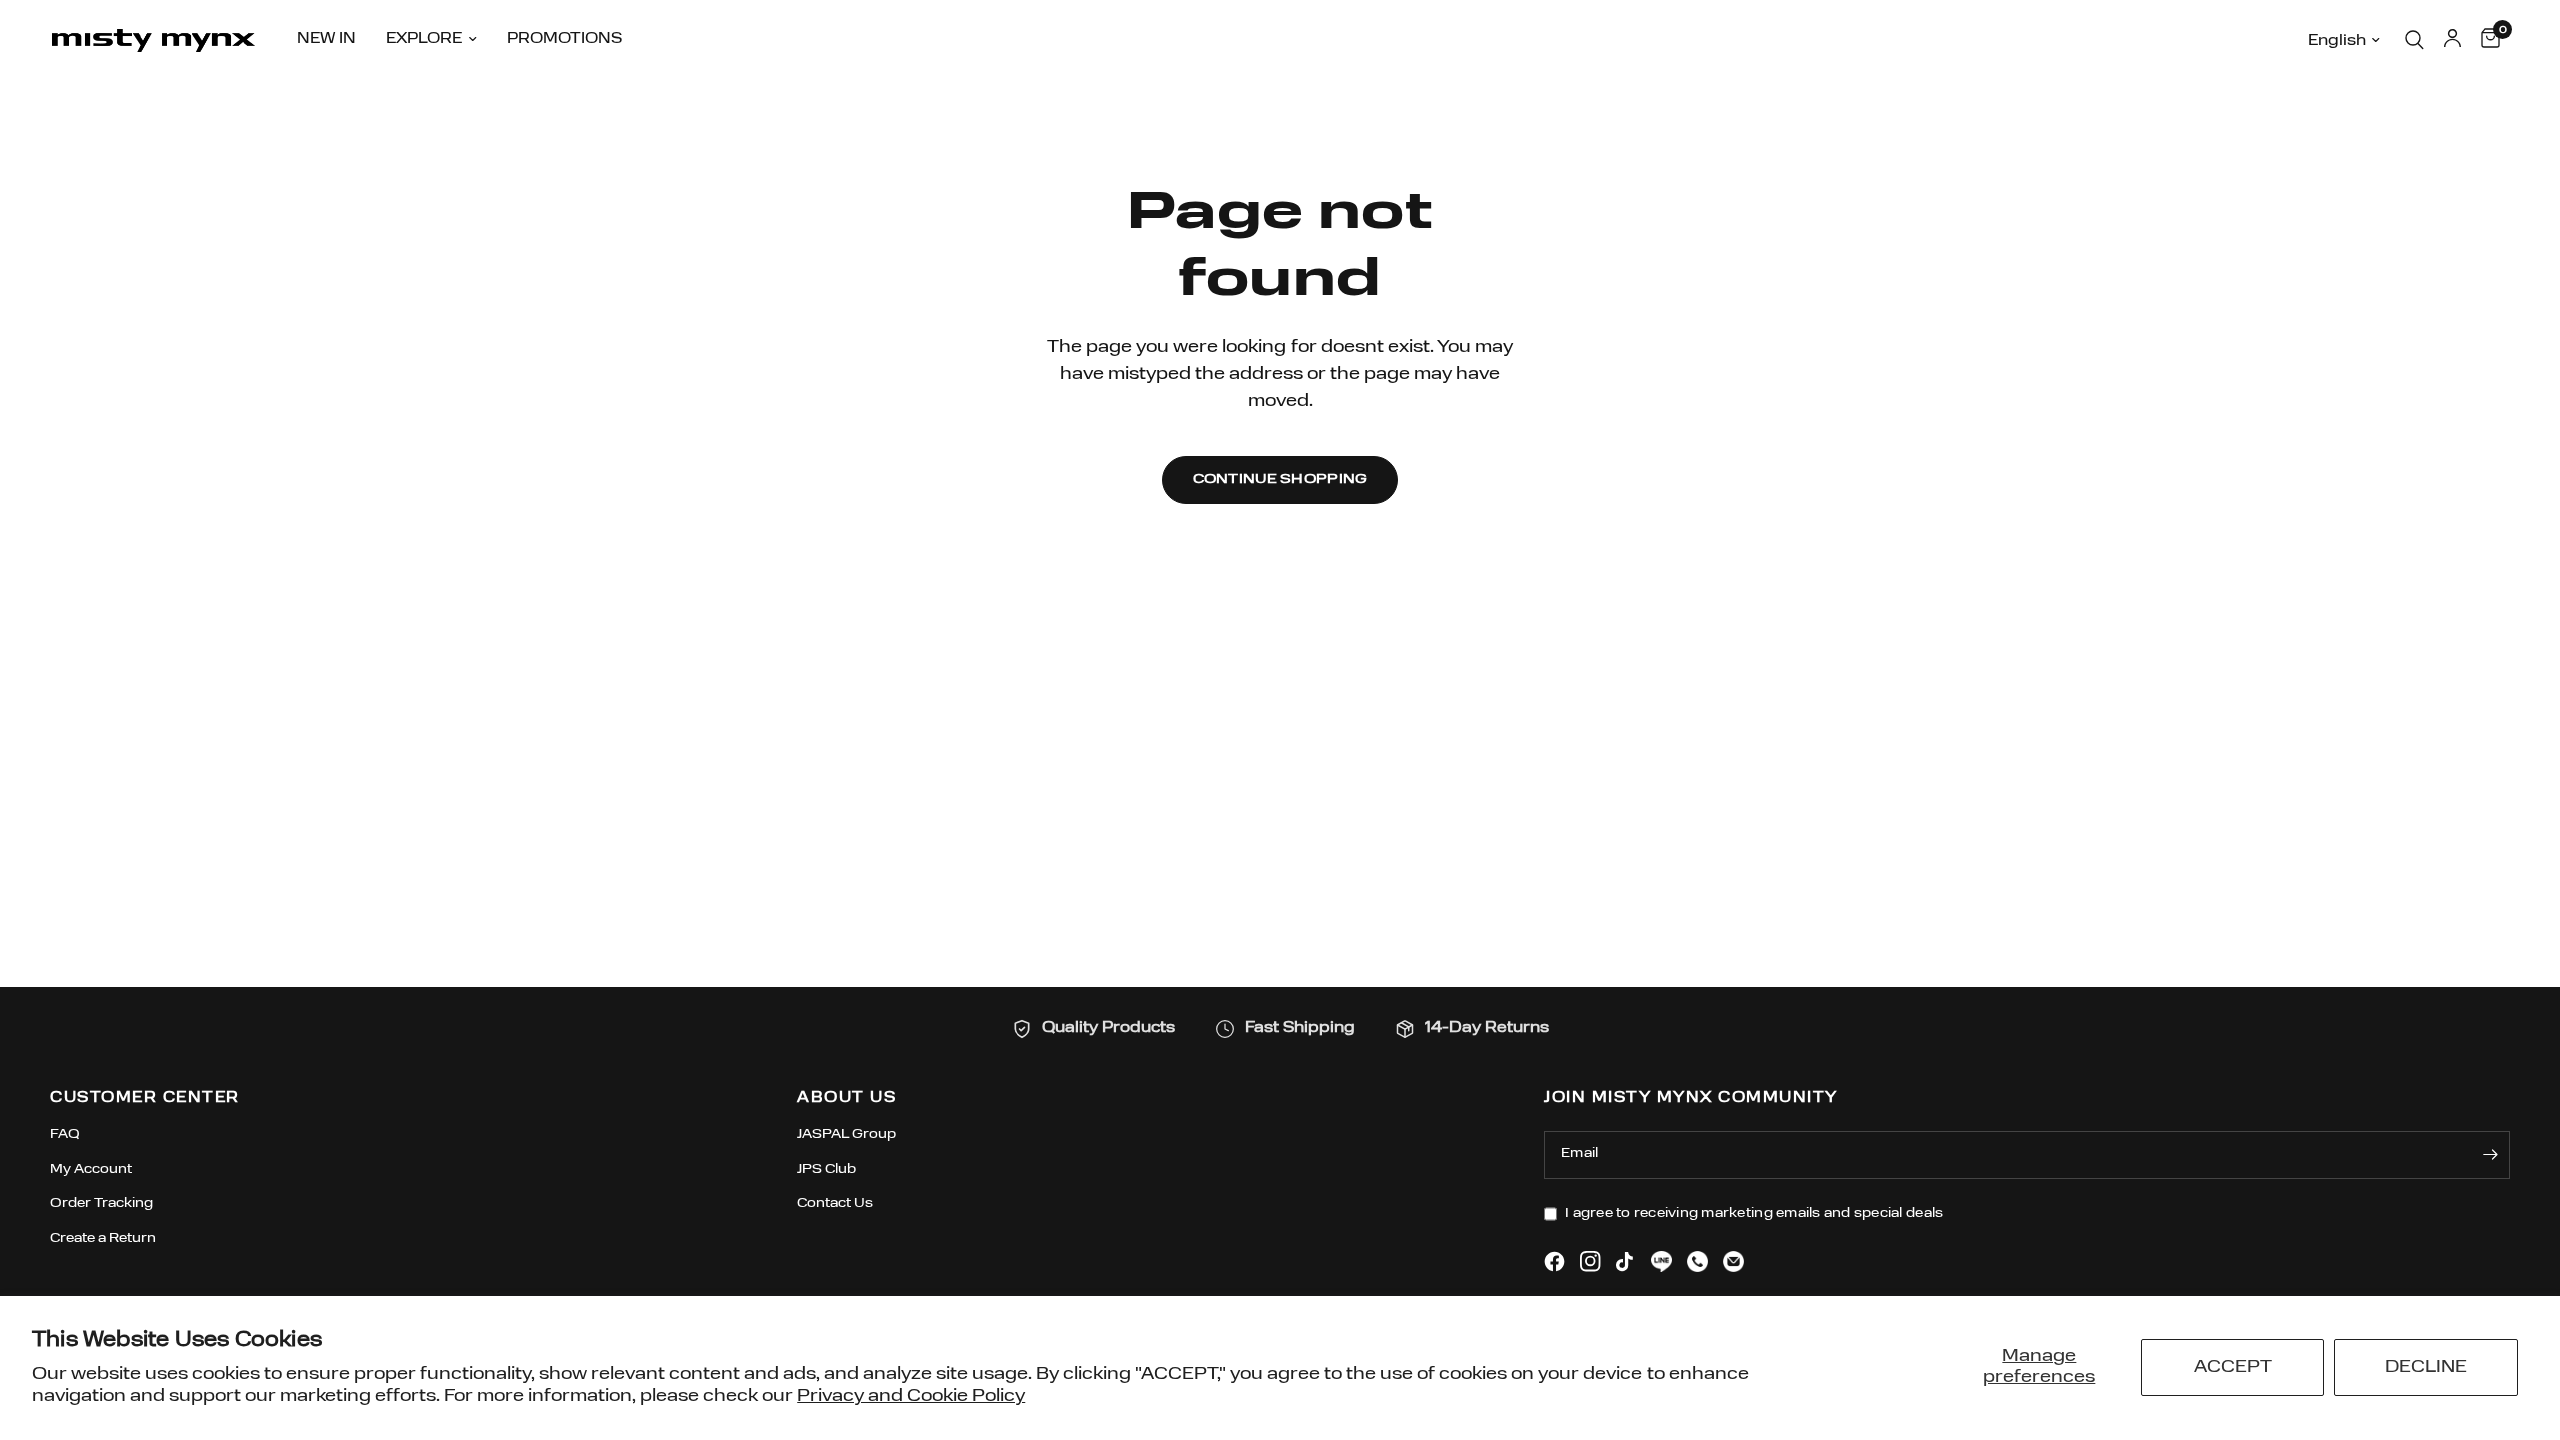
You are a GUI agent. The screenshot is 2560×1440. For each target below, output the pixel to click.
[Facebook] (1554, 1261)
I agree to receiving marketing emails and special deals (1754, 1213)
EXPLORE (424, 39)
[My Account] (2452, 40)
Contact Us (835, 1203)
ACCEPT (2233, 1367)
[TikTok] (1626, 1262)
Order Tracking (101, 1203)
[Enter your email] (2490, 1155)
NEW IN (326, 39)
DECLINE (2426, 1367)
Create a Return (103, 1238)
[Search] (2414, 40)
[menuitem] (326, 40)
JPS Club (826, 1169)
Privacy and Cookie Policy (911, 1396)
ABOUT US (846, 1098)
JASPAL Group (846, 1134)
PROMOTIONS (564, 39)
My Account (91, 1169)
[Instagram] (1590, 1261)
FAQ (65, 1134)
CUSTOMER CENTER (145, 1098)
